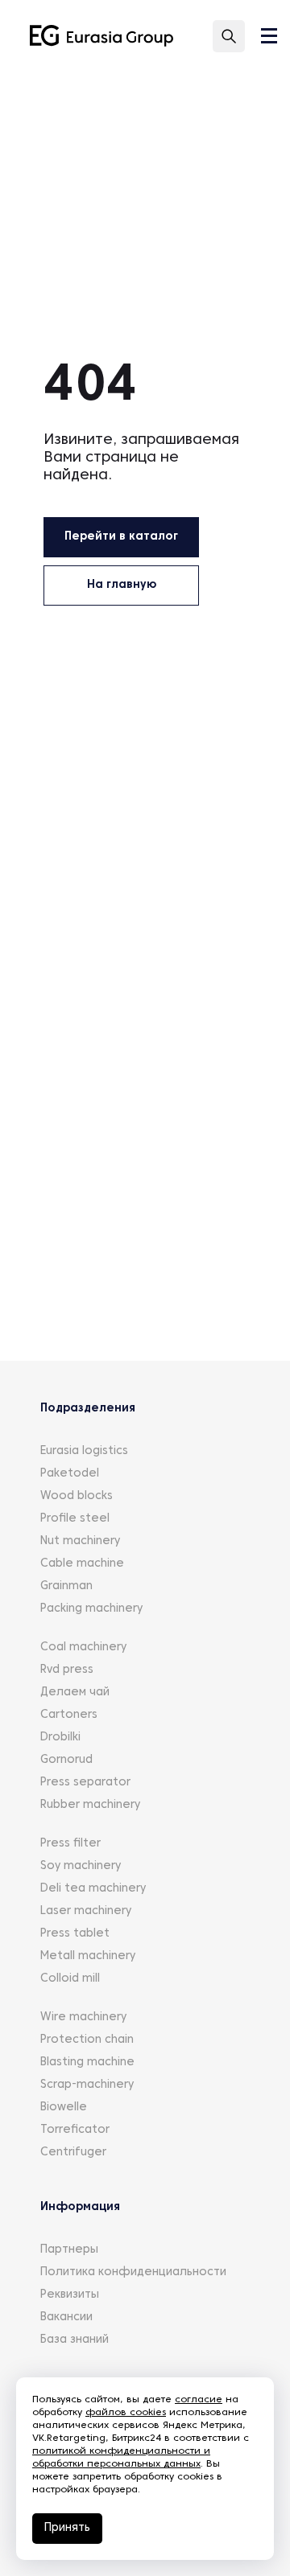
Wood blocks (77, 1496)
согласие (199, 2400)
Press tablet (75, 1934)
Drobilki (60, 1738)
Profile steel (75, 1519)
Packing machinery (91, 1609)
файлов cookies (126, 2413)
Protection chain (87, 2040)
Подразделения (88, 1409)
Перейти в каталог (121, 537)
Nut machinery (80, 1541)
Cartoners (69, 1715)
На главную (122, 585)
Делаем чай (75, 1693)
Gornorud (66, 1760)
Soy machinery (81, 1866)
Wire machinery (83, 2017)
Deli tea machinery (93, 1889)
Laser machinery (86, 1911)
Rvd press (67, 1670)
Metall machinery (88, 1956)
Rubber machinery (90, 1805)
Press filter (70, 1844)
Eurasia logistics (84, 1451)
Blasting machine (87, 2062)
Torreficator (75, 2130)
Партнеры (69, 2250)
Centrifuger (73, 2153)
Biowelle (64, 2108)
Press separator (85, 1783)
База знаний (75, 2340)
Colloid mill (70, 1979)
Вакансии (66, 2317)
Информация (80, 2207)
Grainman (66, 1586)
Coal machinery (83, 1647)
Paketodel (70, 1474)
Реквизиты (70, 2295)
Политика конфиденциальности (133, 2272)
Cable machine (82, 1564)
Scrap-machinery (87, 2085)
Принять (67, 2528)
